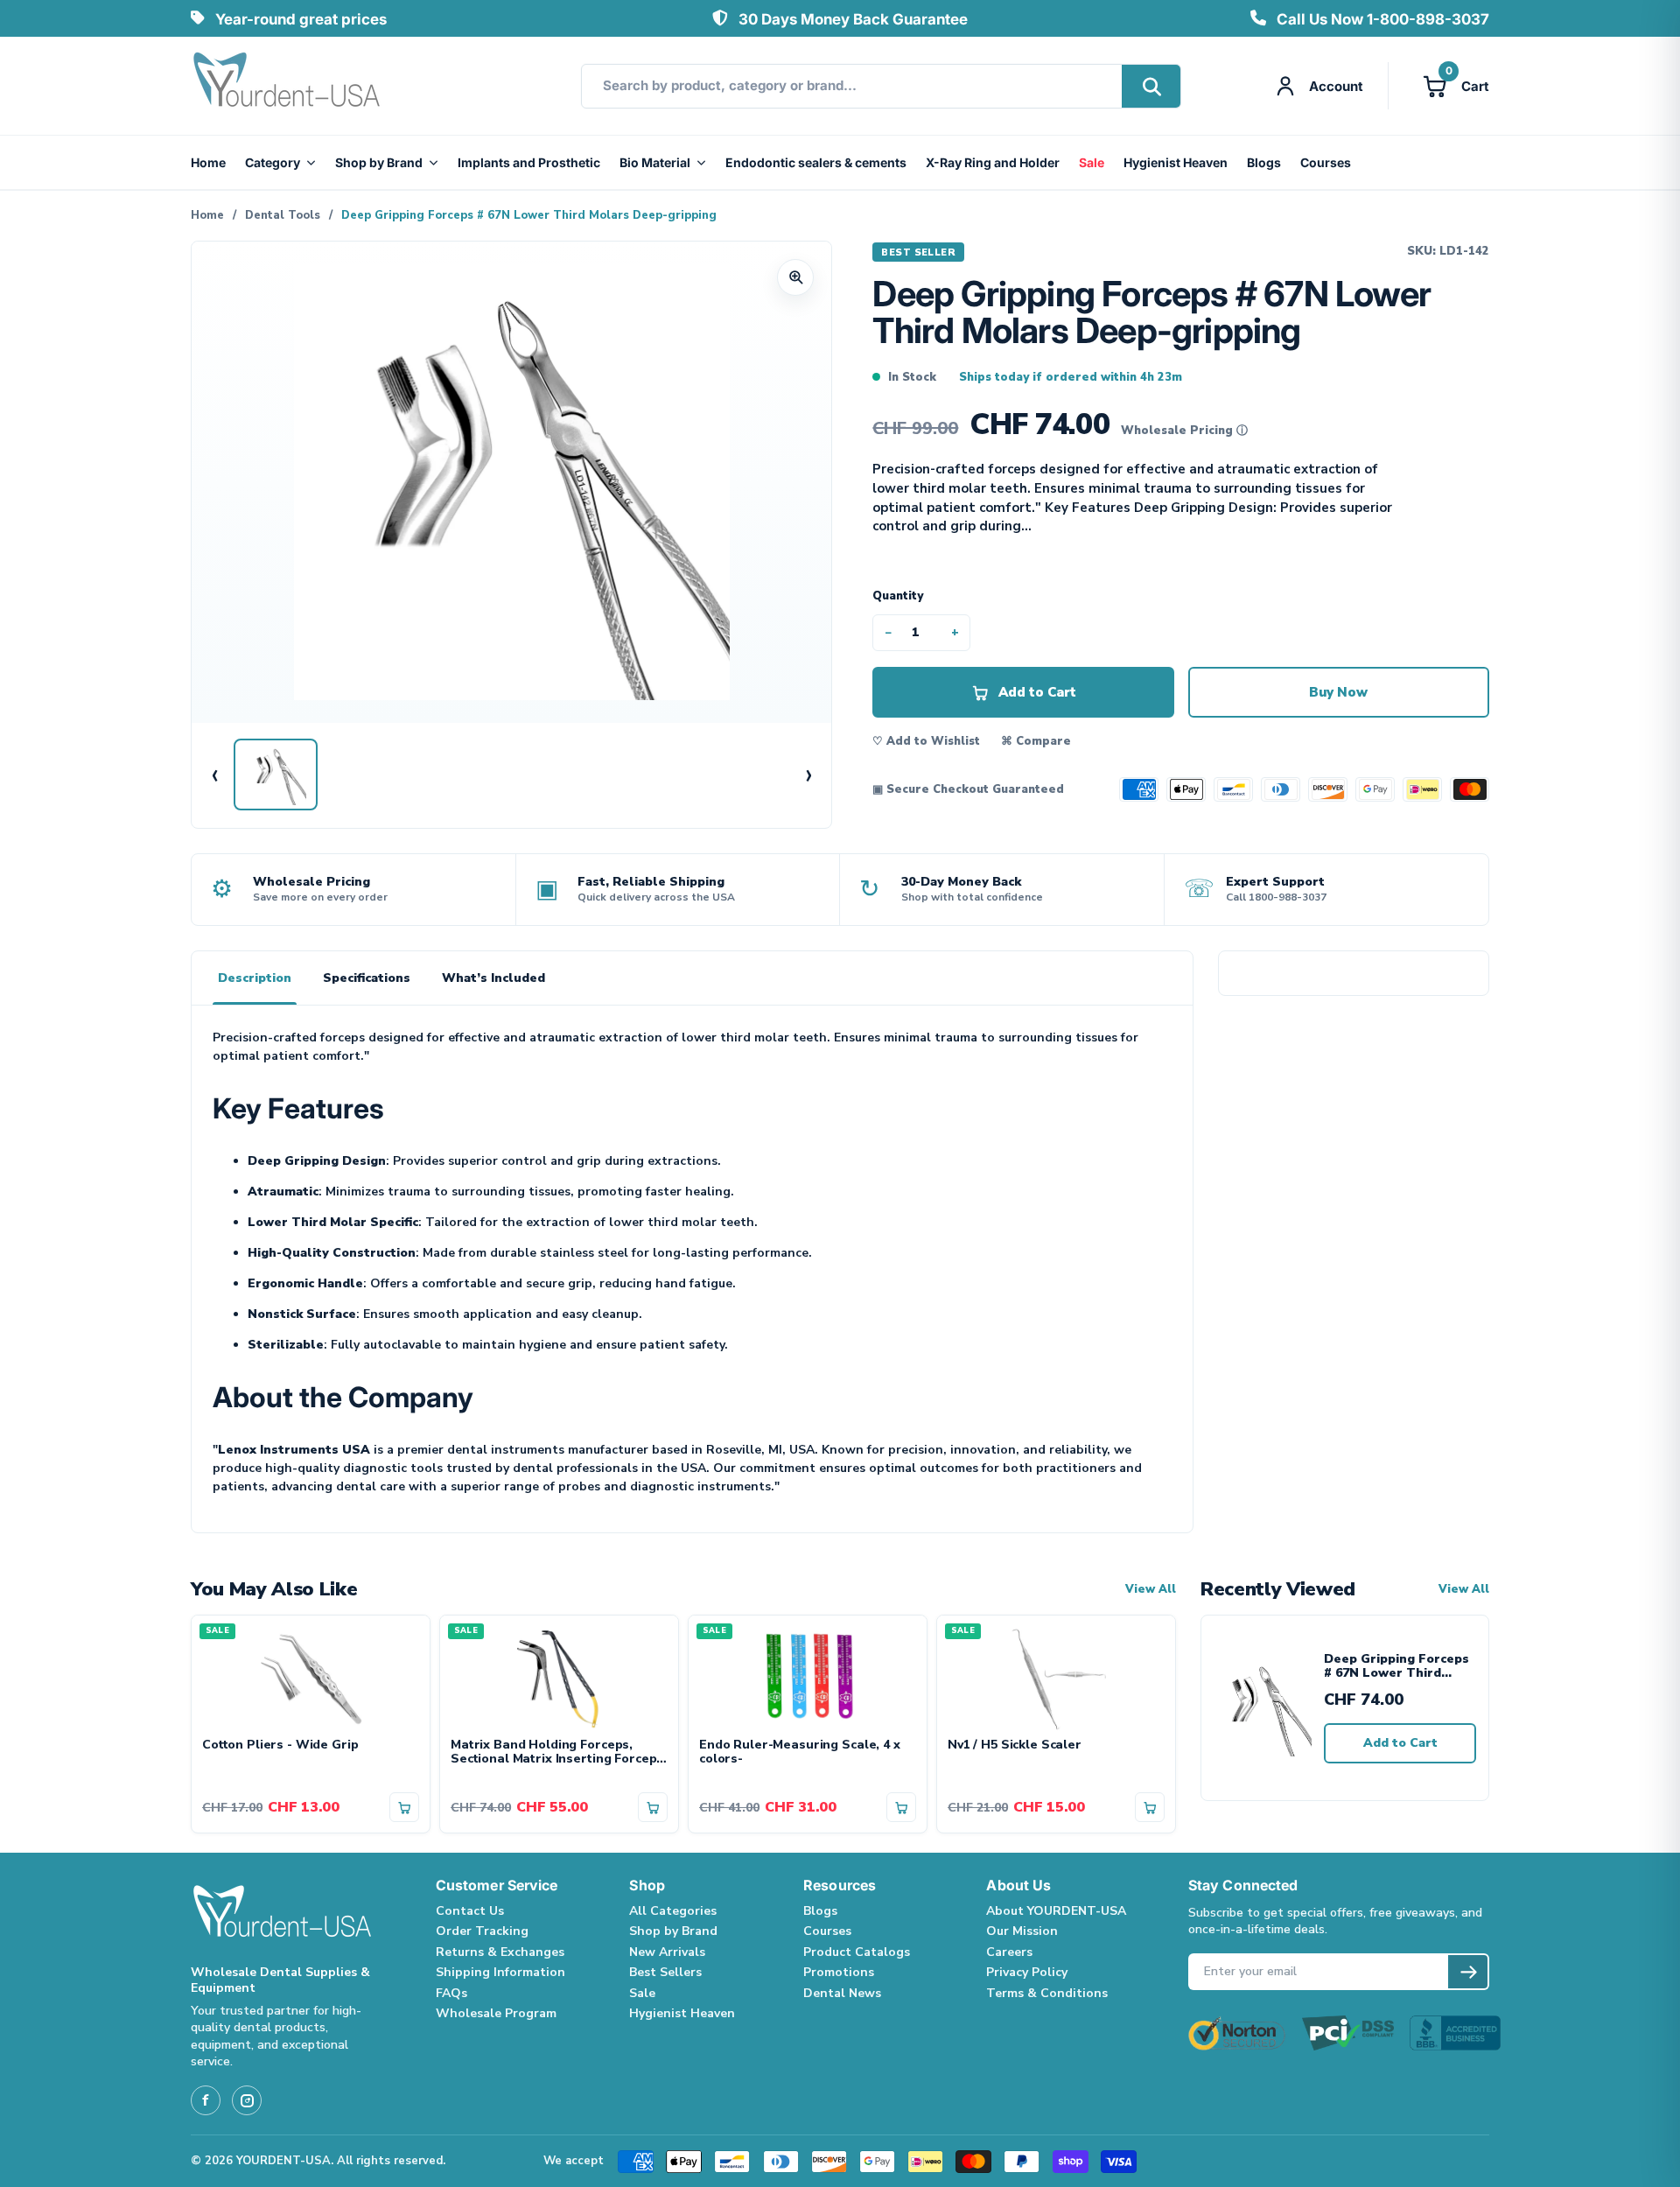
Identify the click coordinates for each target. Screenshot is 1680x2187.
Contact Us (470, 1911)
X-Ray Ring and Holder (993, 162)
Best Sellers (665, 1972)
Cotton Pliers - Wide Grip (280, 1745)
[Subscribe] (1468, 1972)
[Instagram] (247, 2100)
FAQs (451, 1993)
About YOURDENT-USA (1056, 1911)
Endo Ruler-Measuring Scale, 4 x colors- (800, 1753)
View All (1151, 1590)
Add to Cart (1400, 1743)
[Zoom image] (795, 277)
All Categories (673, 1911)
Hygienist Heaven (1176, 162)
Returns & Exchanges (500, 1952)
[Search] (1151, 86)
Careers (1009, 1952)
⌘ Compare (1036, 741)
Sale (1092, 162)
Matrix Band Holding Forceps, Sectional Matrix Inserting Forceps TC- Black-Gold (557, 1753)
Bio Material (655, 162)
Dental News (842, 1993)
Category (273, 162)
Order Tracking (482, 1931)
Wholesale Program (496, 2013)
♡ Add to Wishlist (926, 741)
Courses (1326, 162)
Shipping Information (500, 1972)
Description (255, 978)
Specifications (367, 978)
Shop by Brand (379, 162)
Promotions (839, 1972)
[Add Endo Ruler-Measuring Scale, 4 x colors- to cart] (901, 1807)
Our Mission (1022, 1931)
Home (208, 162)
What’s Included (493, 978)
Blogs (1264, 162)
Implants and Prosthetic (529, 162)
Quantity (898, 596)
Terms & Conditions (1047, 1993)
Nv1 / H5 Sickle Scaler (1015, 1745)
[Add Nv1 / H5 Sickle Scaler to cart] (1150, 1807)
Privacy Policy (1027, 1972)
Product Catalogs (857, 1952)
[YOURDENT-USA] (287, 86)
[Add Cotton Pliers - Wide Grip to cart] (404, 1807)
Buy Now (1338, 692)
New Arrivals (667, 1952)
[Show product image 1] (276, 775)
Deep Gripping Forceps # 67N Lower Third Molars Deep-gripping (1396, 1667)
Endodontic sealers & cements (816, 162)
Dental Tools (283, 215)
